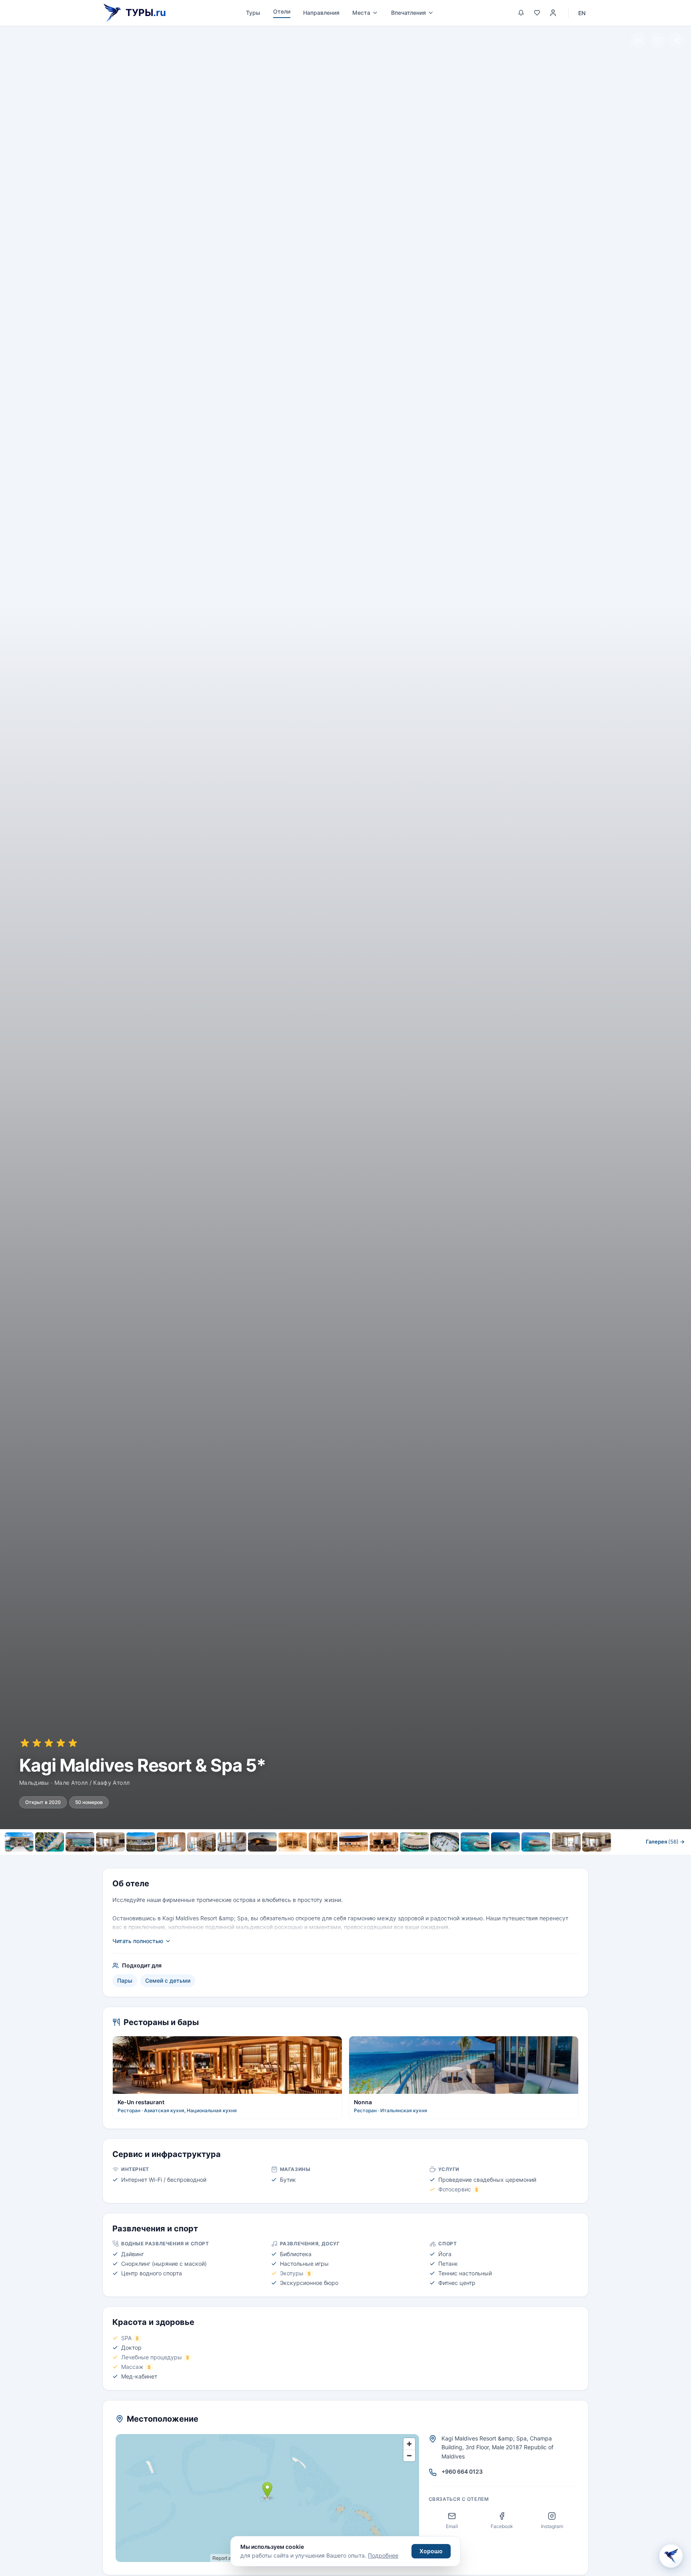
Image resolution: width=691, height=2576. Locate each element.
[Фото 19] (566, 1842)
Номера (260, 1859)
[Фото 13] (384, 1842)
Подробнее (383, 2555)
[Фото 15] (445, 1842)
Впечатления (408, 13)
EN (582, 13)
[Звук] (638, 40)
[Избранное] (537, 13)
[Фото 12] (353, 1842)
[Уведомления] (521, 13)
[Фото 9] (262, 1842)
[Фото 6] (171, 1842)
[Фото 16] (475, 1842)
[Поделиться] (677, 40)
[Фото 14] (414, 1842)
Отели (282, 11)
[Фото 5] (141, 1842)
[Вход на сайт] (553, 13)
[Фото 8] (232, 1842)
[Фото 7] (202, 1842)
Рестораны (301, 1859)
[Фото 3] (80, 1842)
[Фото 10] (293, 1842)
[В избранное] (657, 40)
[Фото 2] (50, 1842)
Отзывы (431, 1859)
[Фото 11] (323, 1842)
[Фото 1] (19, 1842)
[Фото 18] (536, 1842)
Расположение (385, 1859)
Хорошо (431, 2551)
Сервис (341, 1859)
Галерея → (665, 1842)
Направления (321, 13)
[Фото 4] (110, 1842)
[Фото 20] (597, 1842)
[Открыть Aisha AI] (671, 2553)
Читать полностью (138, 1941)
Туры (253, 13)
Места (361, 13)
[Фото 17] (505, 1842)
